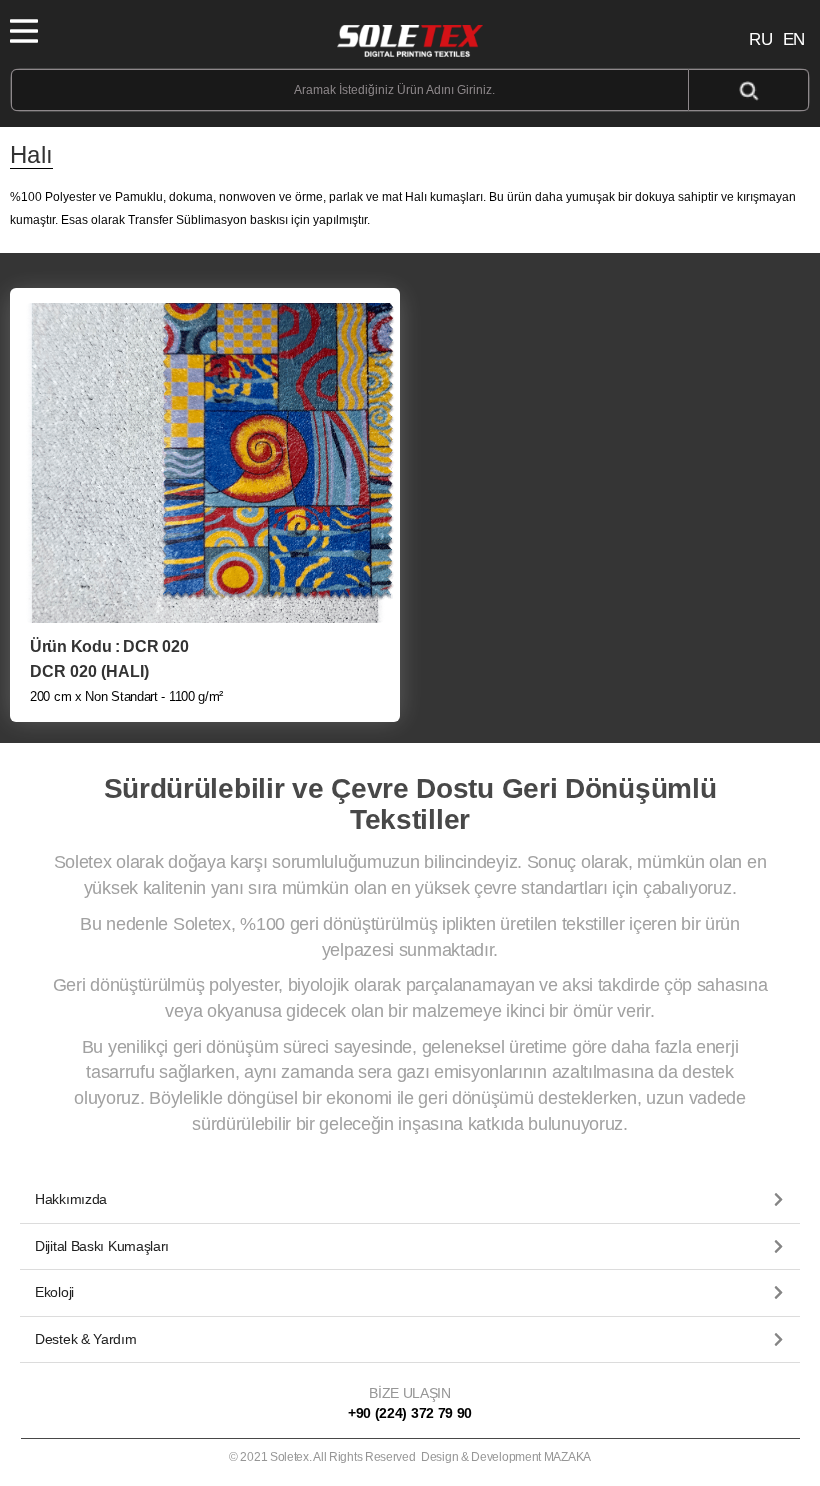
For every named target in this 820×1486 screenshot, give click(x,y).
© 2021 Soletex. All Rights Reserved (410, 1457)
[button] (410, 1199)
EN (794, 39)
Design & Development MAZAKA (506, 1457)
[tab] (410, 1200)
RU (760, 39)
